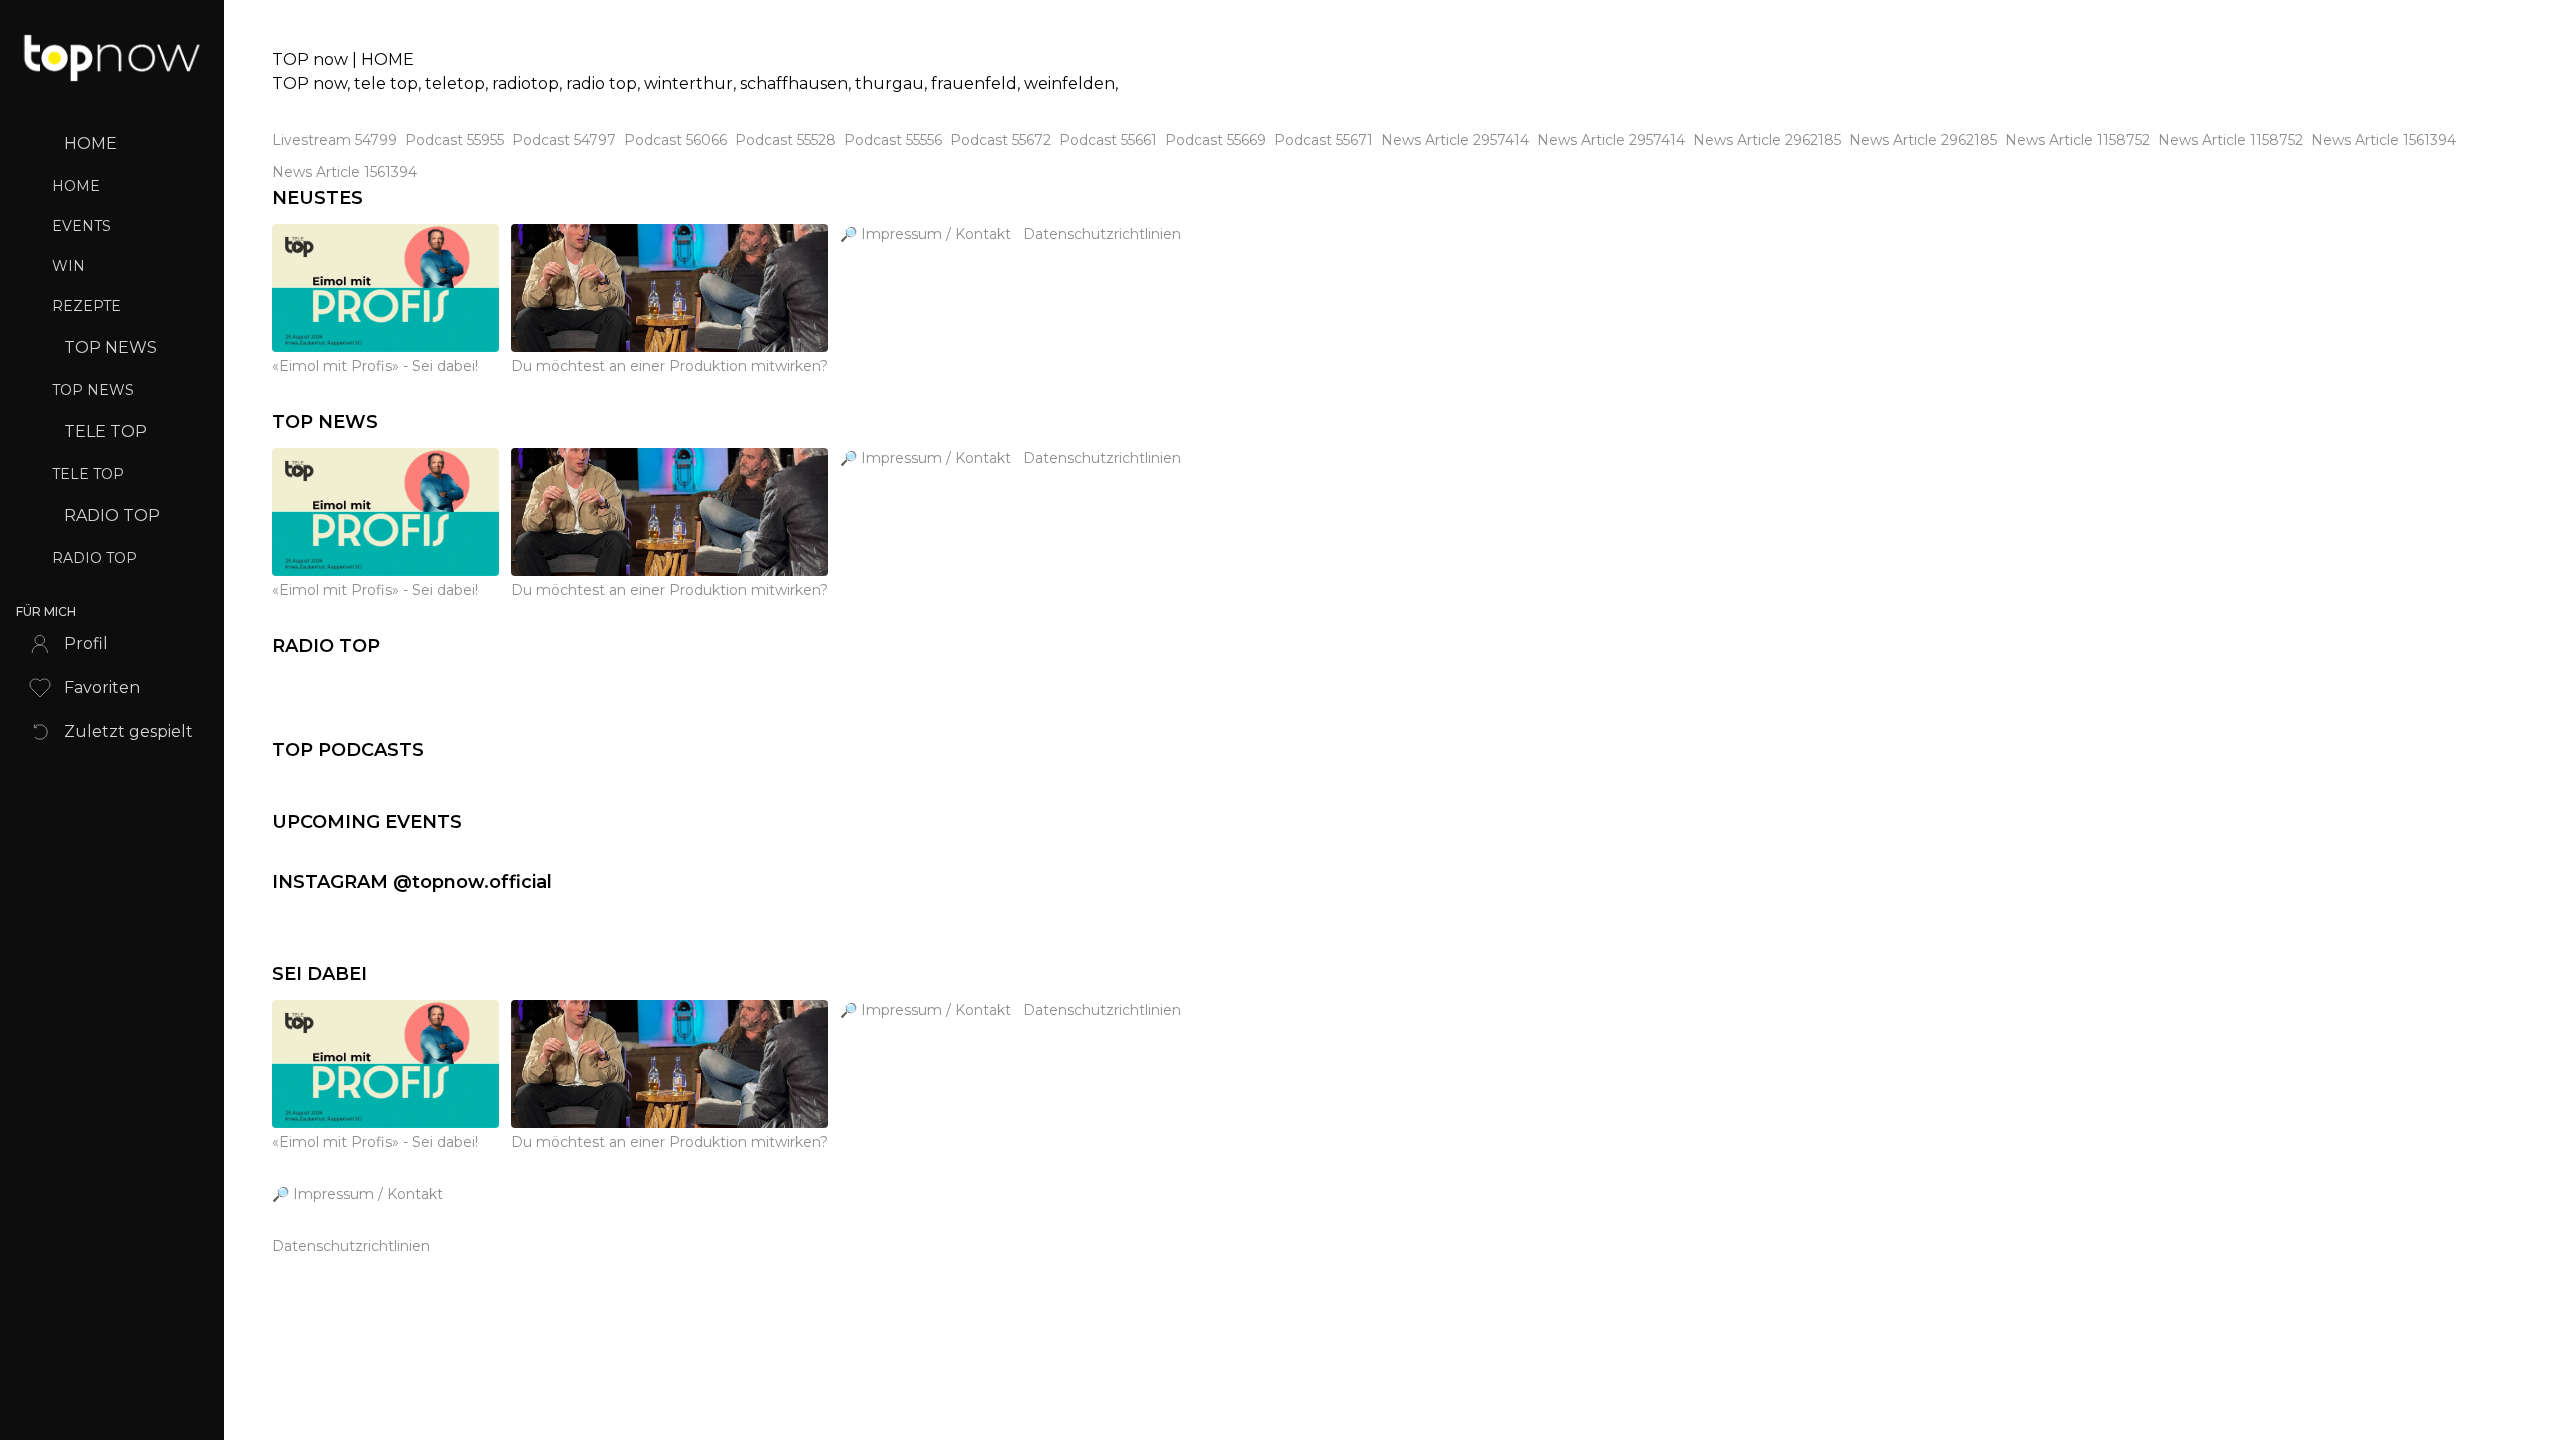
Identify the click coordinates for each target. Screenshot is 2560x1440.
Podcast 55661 (1108, 140)
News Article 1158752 (2077, 140)
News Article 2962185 (1767, 140)
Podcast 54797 (564, 140)
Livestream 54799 (334, 140)
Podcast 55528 (785, 140)
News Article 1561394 (2383, 140)
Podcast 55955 (454, 140)
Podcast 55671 (1323, 140)
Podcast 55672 (1000, 140)
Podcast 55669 (1215, 140)
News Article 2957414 (1455, 140)
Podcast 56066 (675, 140)
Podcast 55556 (893, 140)
